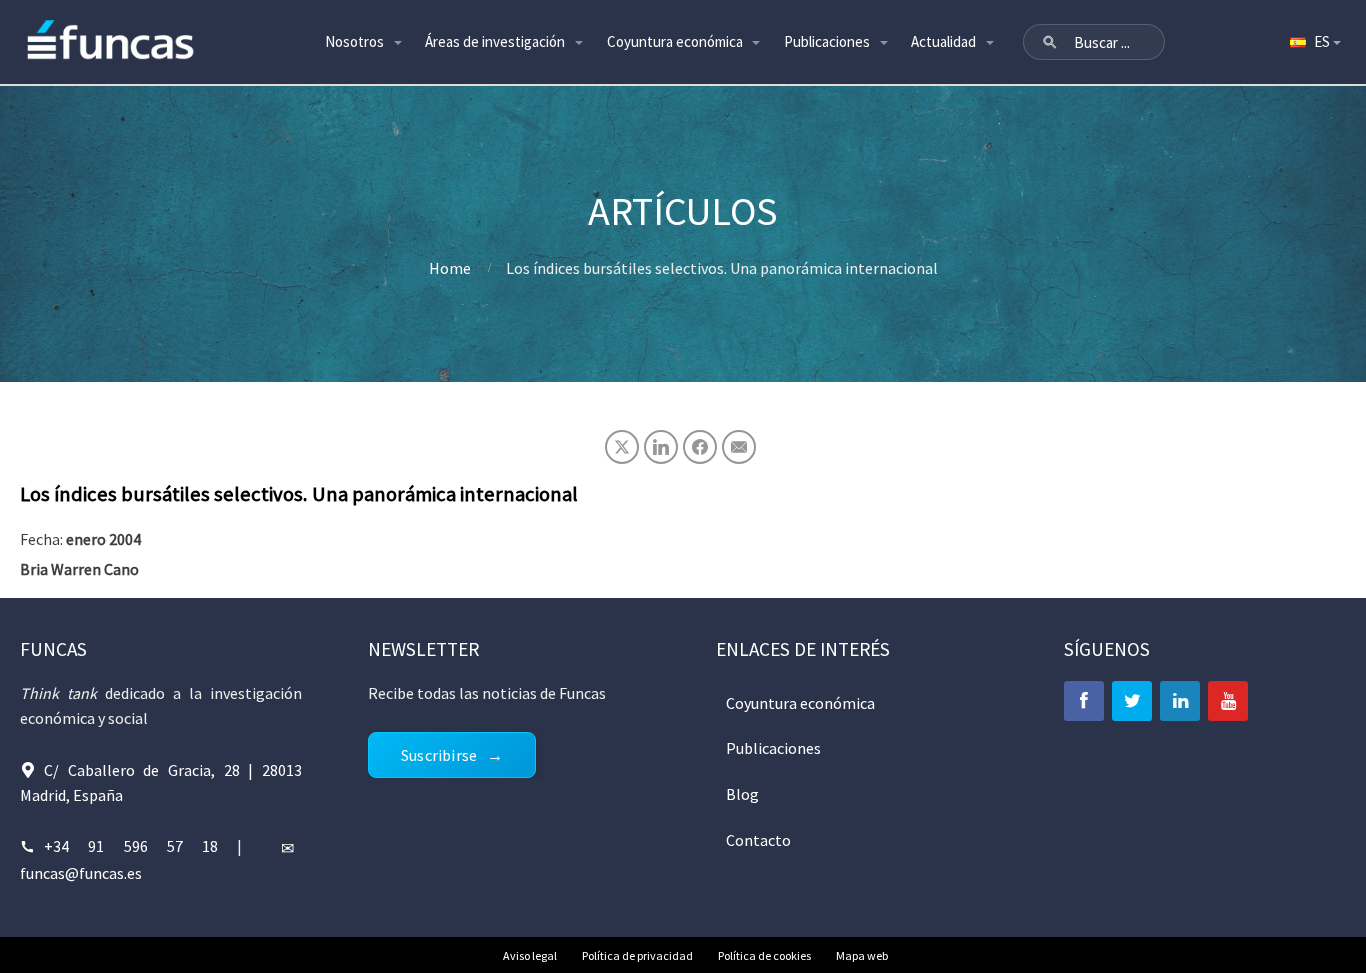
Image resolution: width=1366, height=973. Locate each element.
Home (450, 268)
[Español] (1314, 42)
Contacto (758, 840)
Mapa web (862, 955)
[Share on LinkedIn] (661, 447)
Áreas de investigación (495, 41)
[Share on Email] (739, 447)
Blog (742, 794)
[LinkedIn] (1180, 701)
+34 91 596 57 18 (131, 846)
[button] (1050, 42)
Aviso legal (530, 955)
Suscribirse (439, 755)
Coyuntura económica (675, 41)
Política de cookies (764, 955)
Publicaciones (827, 41)
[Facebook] (1084, 701)
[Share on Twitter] (622, 447)
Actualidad (943, 41)
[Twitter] (1132, 701)
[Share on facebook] (700, 447)
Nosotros (354, 41)
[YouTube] (1228, 701)
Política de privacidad (637, 955)
